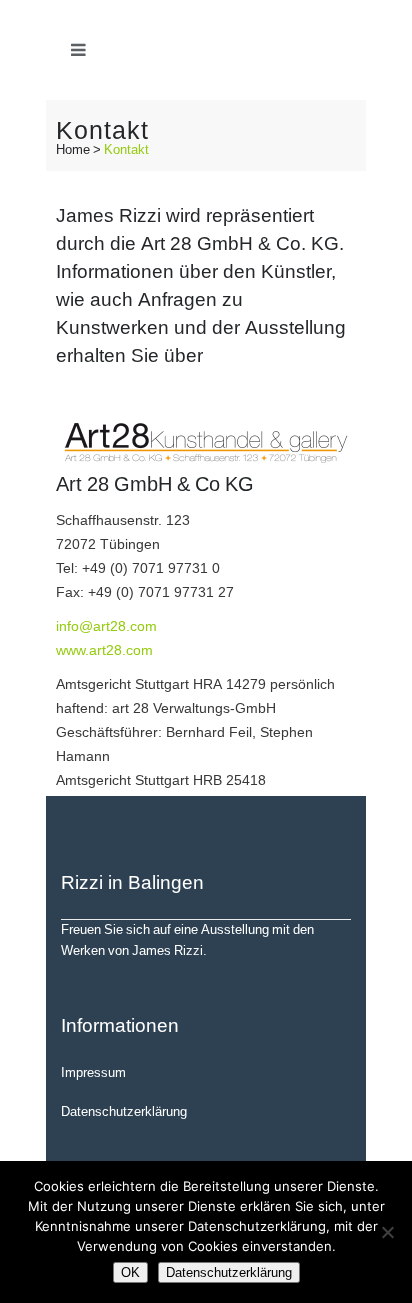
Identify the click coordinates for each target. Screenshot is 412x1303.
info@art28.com (106, 625)
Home (73, 149)
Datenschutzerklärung (124, 1111)
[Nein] (387, 1232)
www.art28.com (104, 649)
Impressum (93, 1072)
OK (130, 1272)
